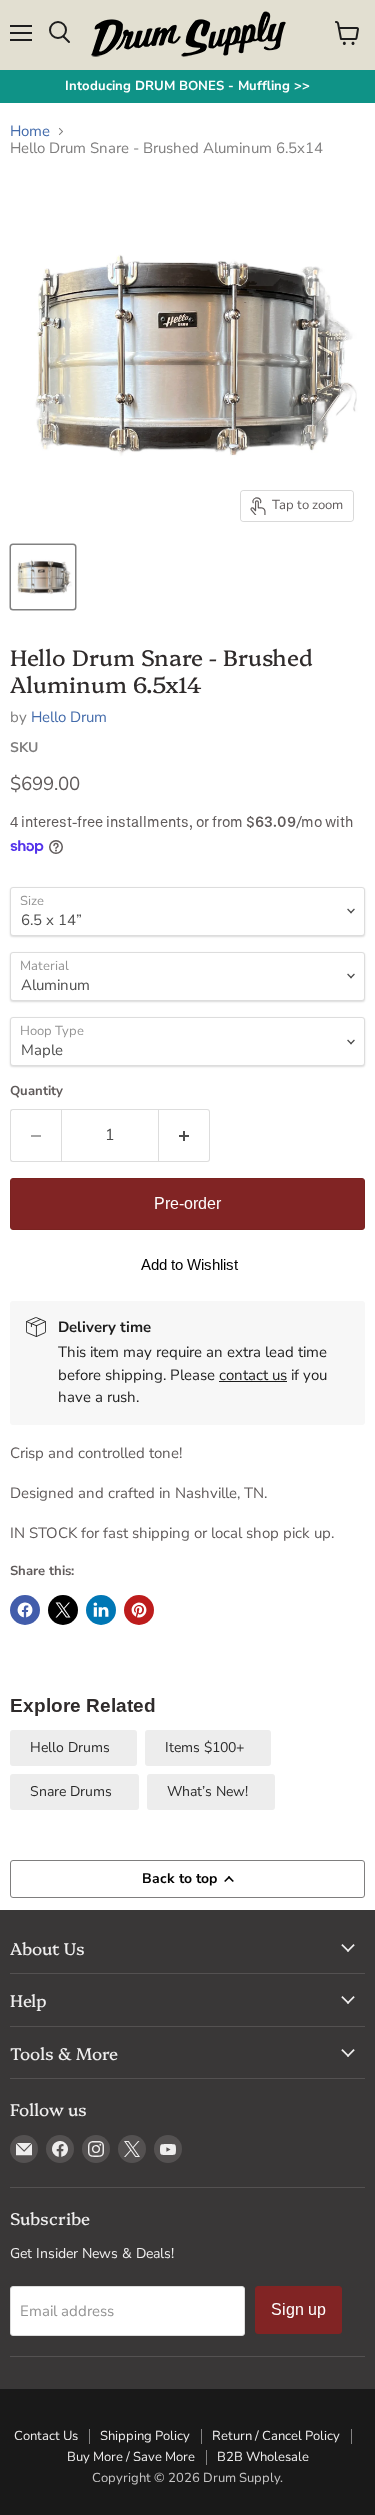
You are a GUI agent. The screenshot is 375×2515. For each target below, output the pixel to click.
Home (30, 131)
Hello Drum (69, 717)
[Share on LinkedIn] (101, 1610)
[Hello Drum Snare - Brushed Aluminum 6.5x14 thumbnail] (43, 577)
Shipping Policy (145, 2436)
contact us (253, 1375)
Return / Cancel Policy (276, 2436)
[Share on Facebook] (25, 1610)
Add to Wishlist (189, 1264)
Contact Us (46, 2436)
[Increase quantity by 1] (184, 1135)
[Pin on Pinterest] (139, 1610)
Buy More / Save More (131, 2457)
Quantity (36, 1091)
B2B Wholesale (263, 2457)
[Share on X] (63, 1610)
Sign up (298, 2309)
